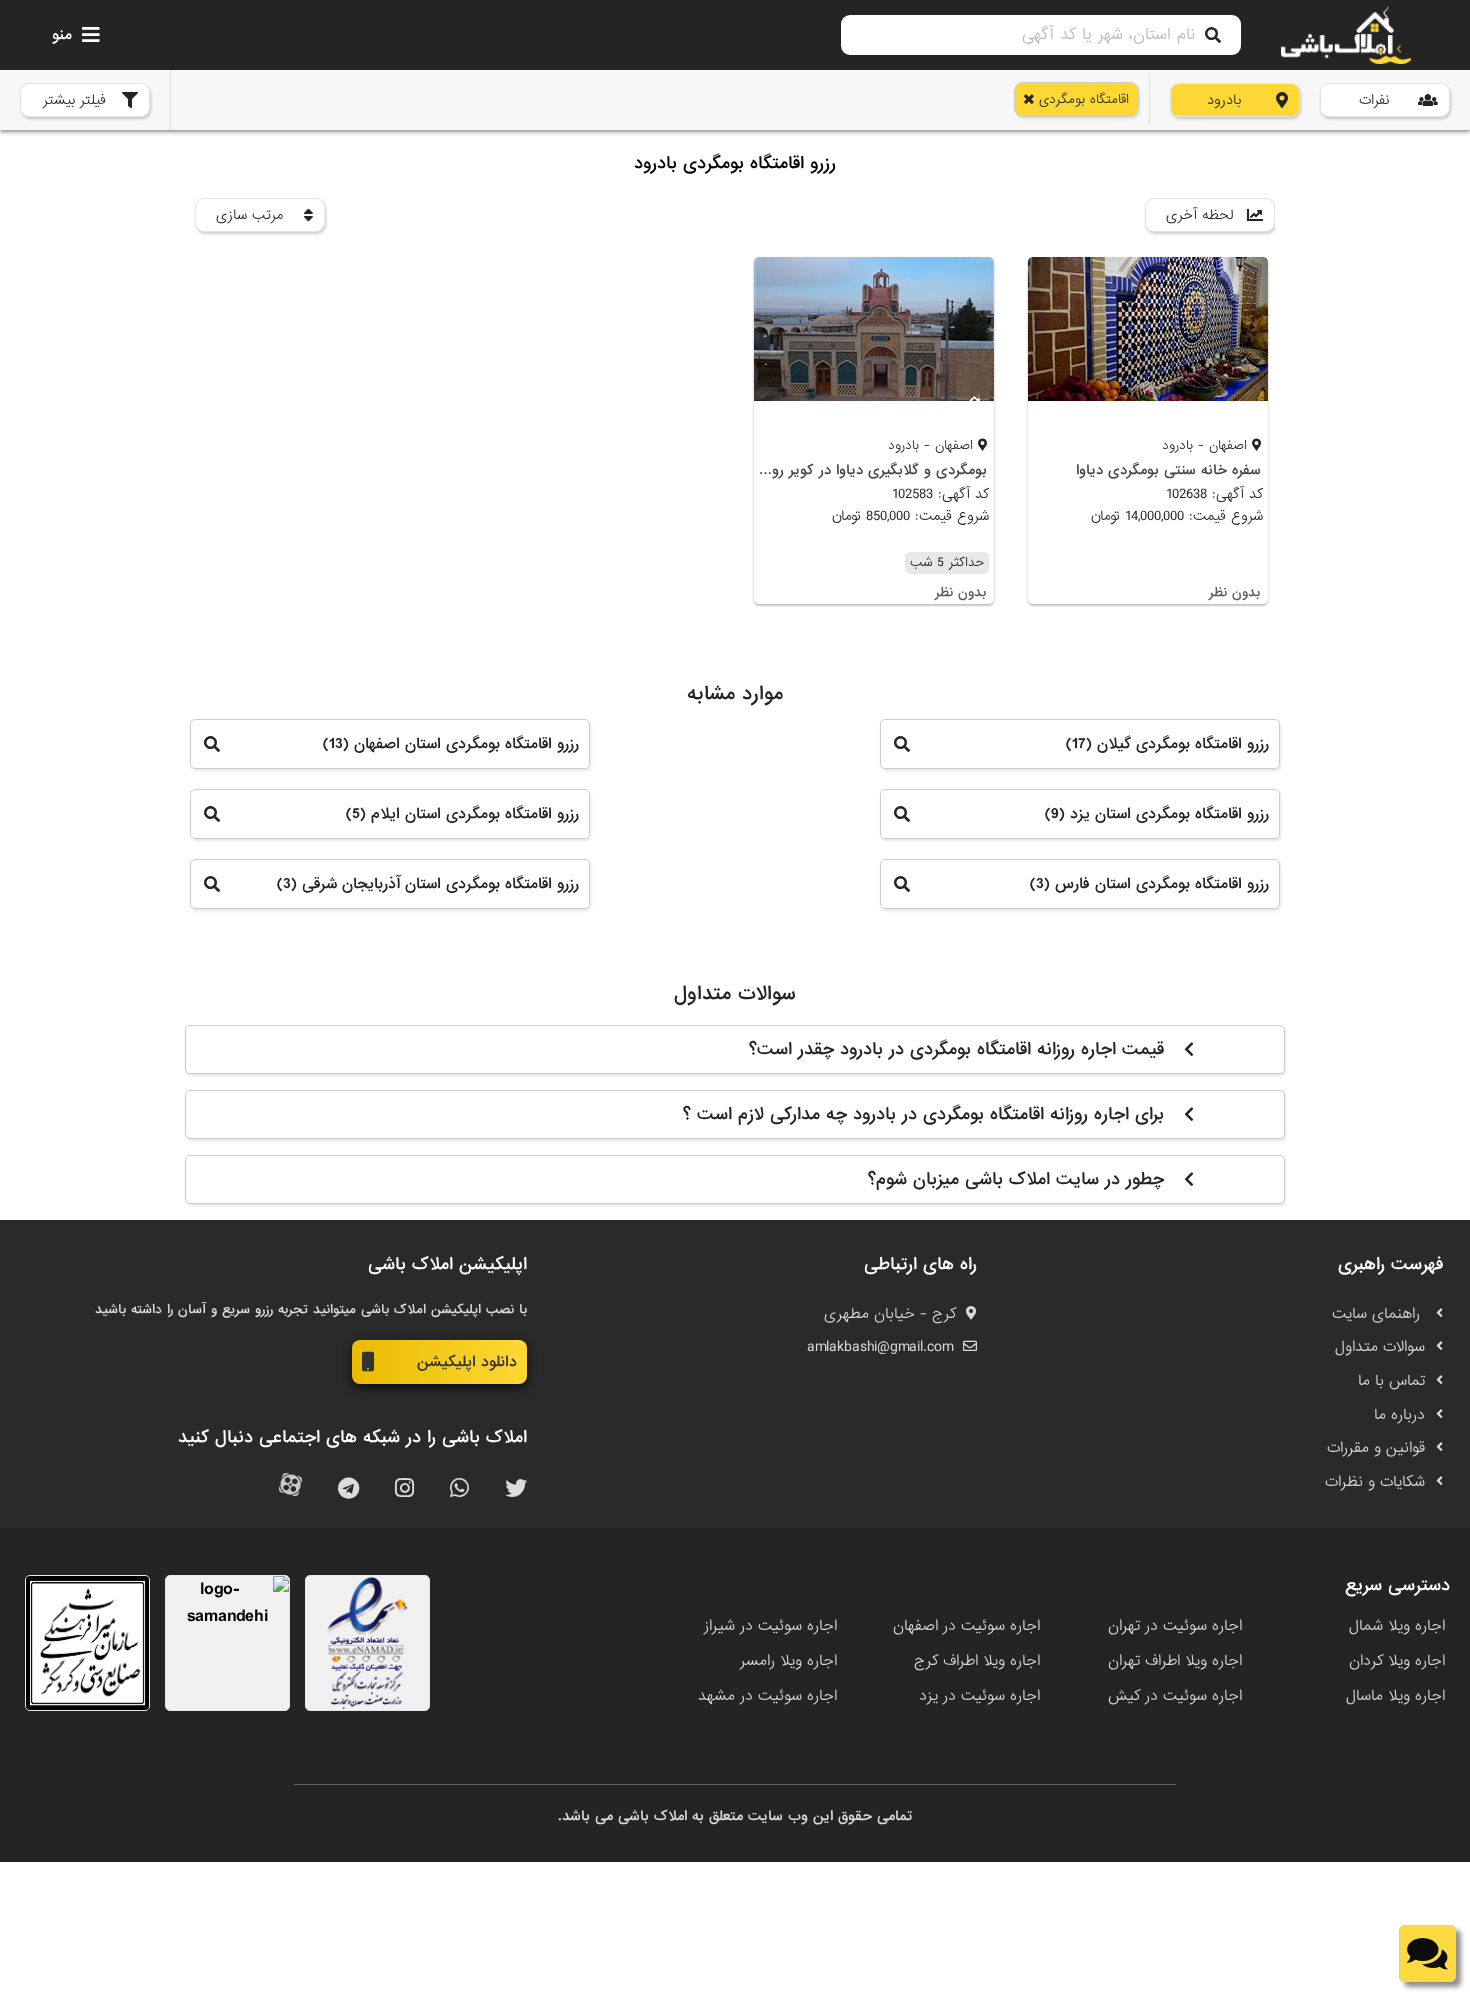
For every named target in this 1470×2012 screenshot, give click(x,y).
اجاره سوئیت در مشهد (767, 1696)
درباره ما (1399, 1415)
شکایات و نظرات (1375, 1482)
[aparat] (290, 1489)
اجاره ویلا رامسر (788, 1661)
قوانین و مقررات (1376, 1448)
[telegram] (348, 1489)
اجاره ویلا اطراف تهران (1175, 1661)
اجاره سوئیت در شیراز (770, 1626)
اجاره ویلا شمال (1397, 1626)
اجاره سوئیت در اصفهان (966, 1626)
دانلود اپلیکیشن (467, 1362)
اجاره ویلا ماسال (1395, 1696)
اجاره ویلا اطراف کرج (977, 1661)
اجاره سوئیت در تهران (1175, 1626)
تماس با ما (1391, 1381)
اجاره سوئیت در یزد (979, 1696)
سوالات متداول (1380, 1347)
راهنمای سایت (1378, 1314)
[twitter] (516, 1489)
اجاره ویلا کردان (1397, 1661)
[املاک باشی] (1346, 35)
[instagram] (404, 1489)
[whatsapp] (459, 1489)
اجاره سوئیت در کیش (1175, 1696)
